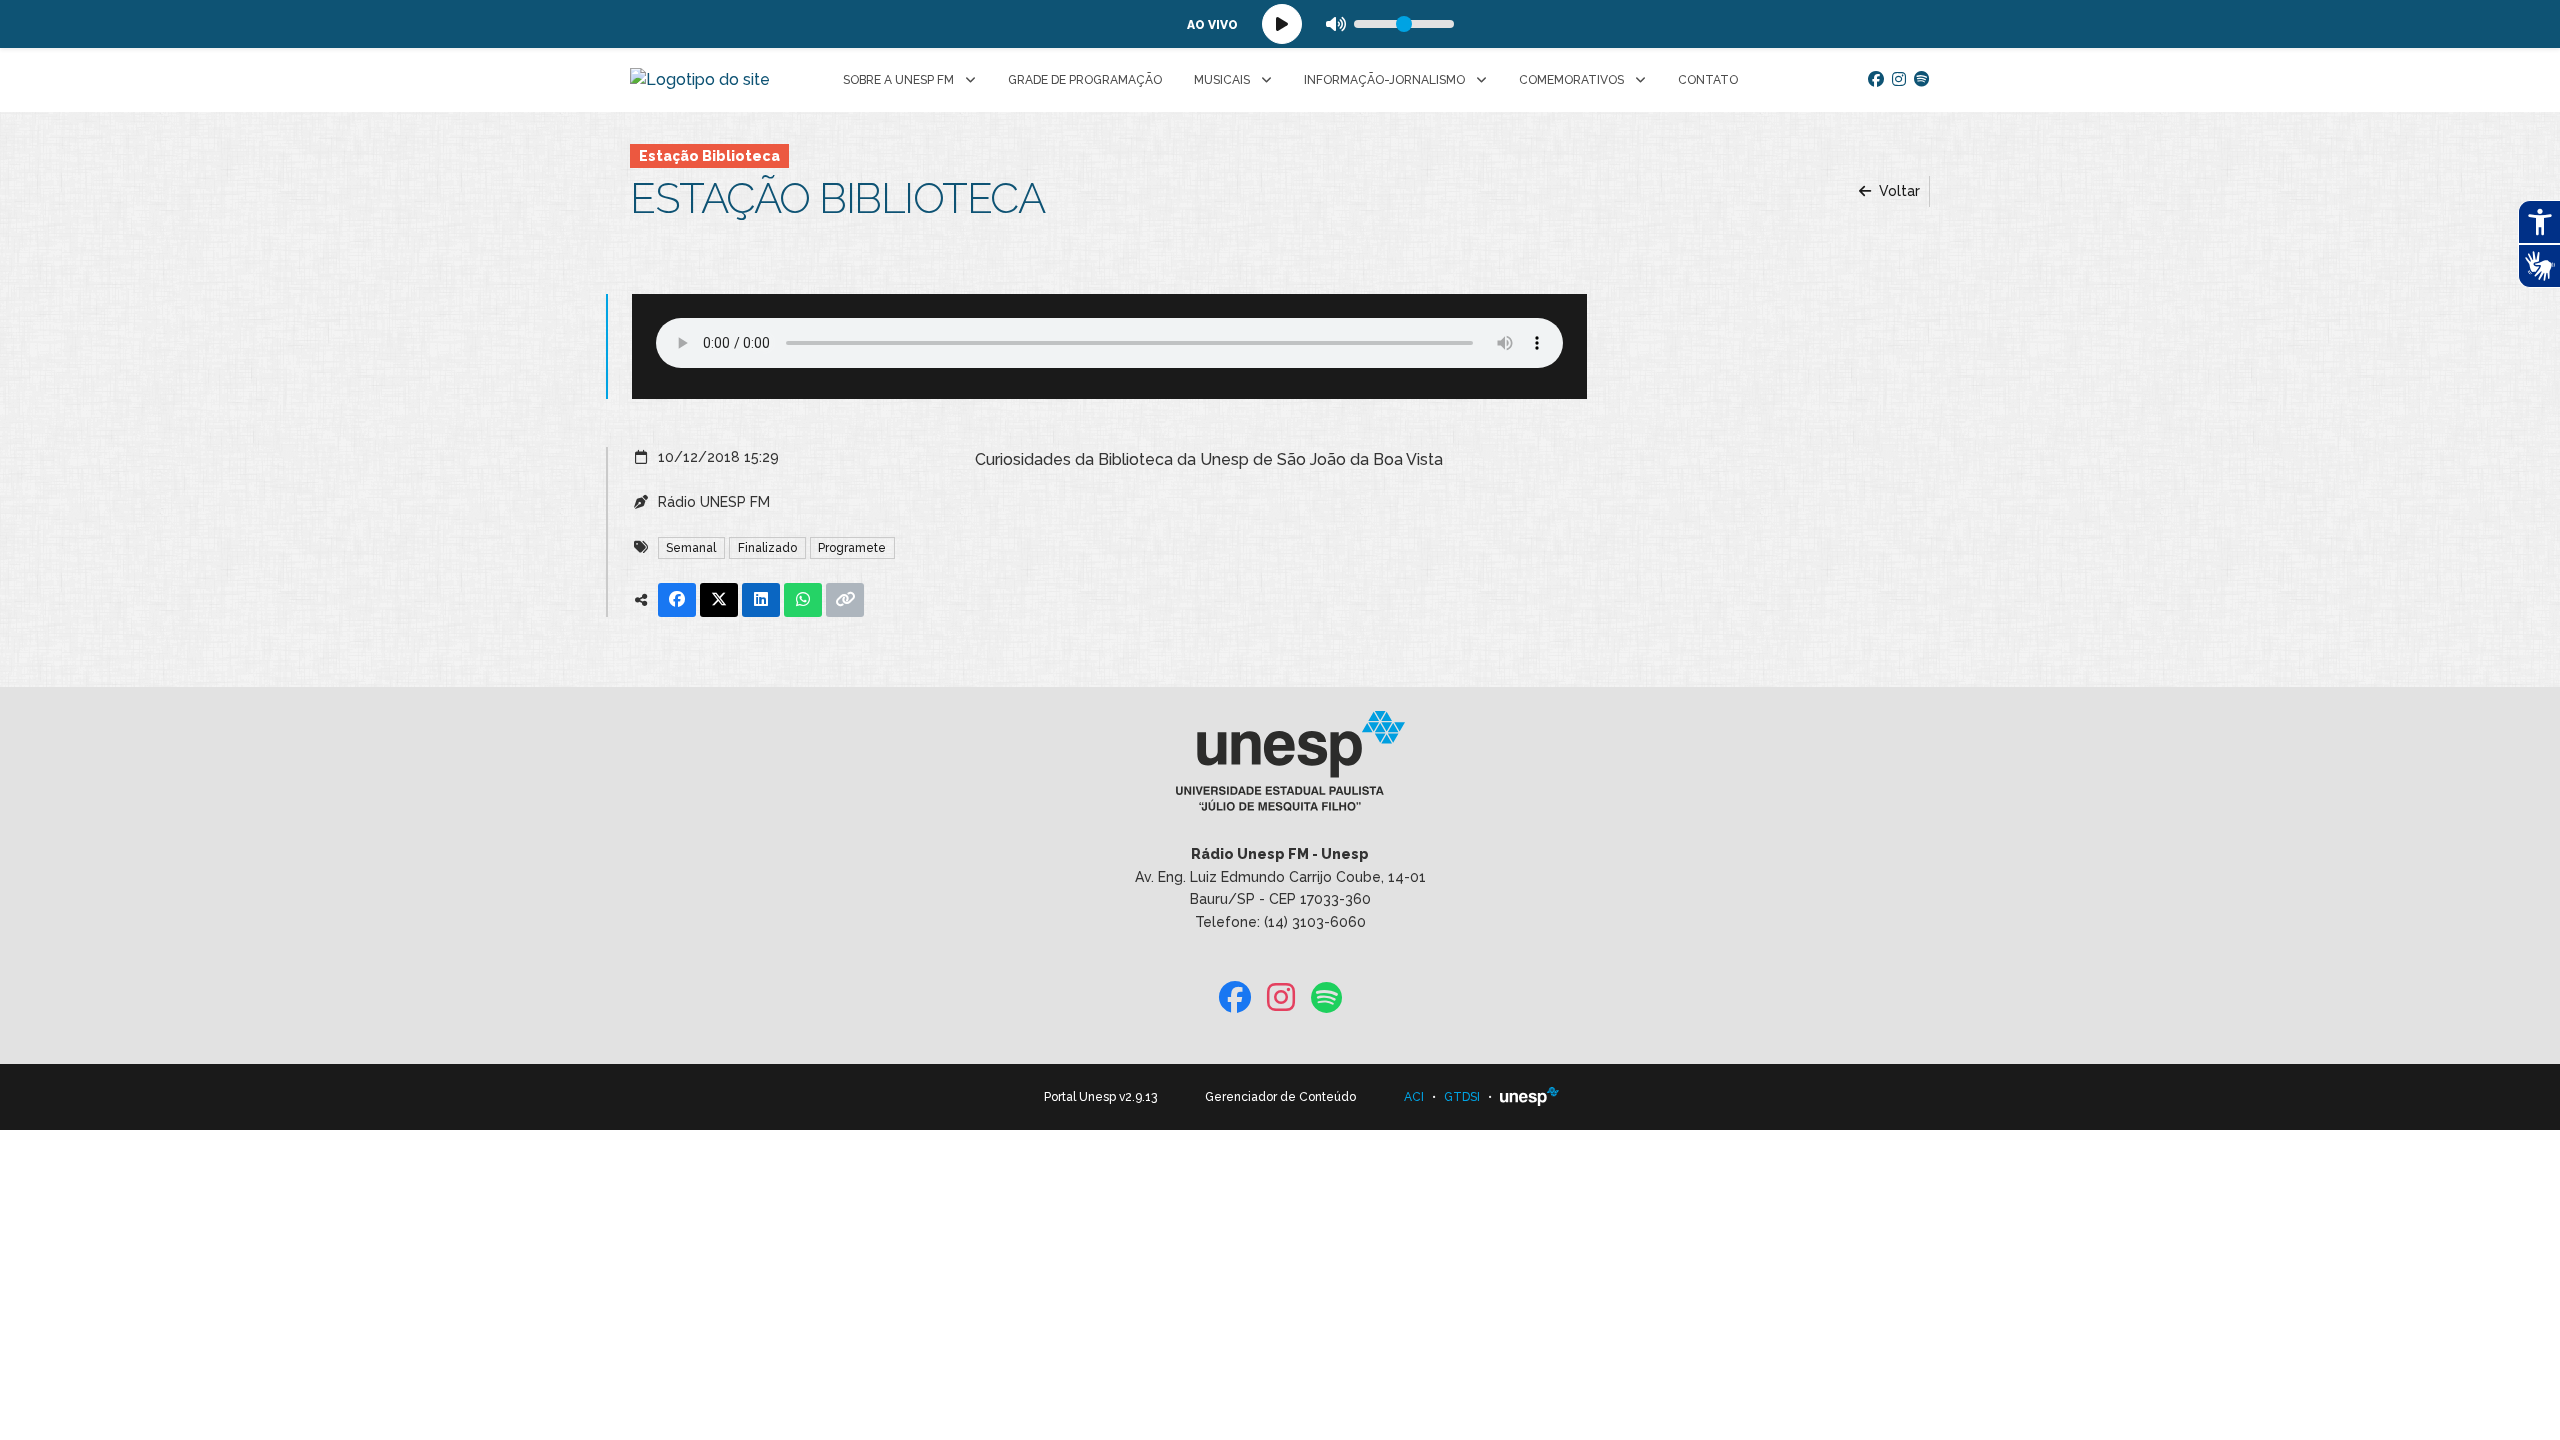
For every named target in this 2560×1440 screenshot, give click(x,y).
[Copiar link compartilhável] (845, 600)
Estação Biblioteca (709, 156)
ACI (1414, 1097)
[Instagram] (1899, 80)
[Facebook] (1876, 80)
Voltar (1897, 191)
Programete (852, 548)
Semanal (691, 548)
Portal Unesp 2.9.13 (1100, 1097)
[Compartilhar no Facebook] (677, 600)
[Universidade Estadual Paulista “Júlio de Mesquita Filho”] (1530, 1097)
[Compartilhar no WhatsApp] (803, 600)
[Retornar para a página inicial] (1279, 768)
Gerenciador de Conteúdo (1280, 1097)
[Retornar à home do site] (700, 80)
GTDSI (1462, 1097)
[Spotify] (1922, 80)
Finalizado (767, 548)
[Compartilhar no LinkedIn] (761, 600)
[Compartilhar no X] (719, 600)
